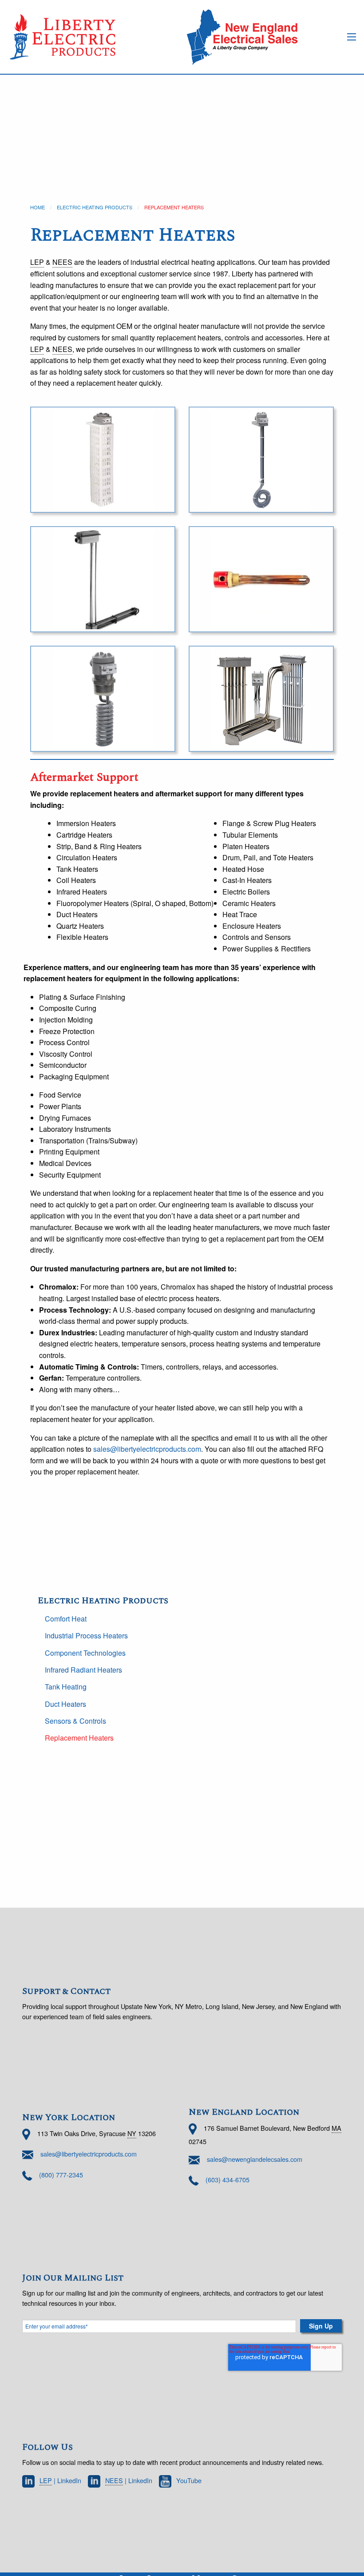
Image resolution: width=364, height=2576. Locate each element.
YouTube (189, 2480)
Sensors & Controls (75, 1721)
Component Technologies (85, 1653)
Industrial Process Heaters (86, 1635)
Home (38, 207)
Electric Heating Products (95, 207)
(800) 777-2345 (61, 2174)
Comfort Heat (66, 1619)
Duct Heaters (65, 1704)
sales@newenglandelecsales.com (255, 2159)
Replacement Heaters (79, 1738)
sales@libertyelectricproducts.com (147, 1449)
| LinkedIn (60, 2480)
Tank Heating (66, 1687)
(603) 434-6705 (227, 2179)
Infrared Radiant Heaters (83, 1670)
